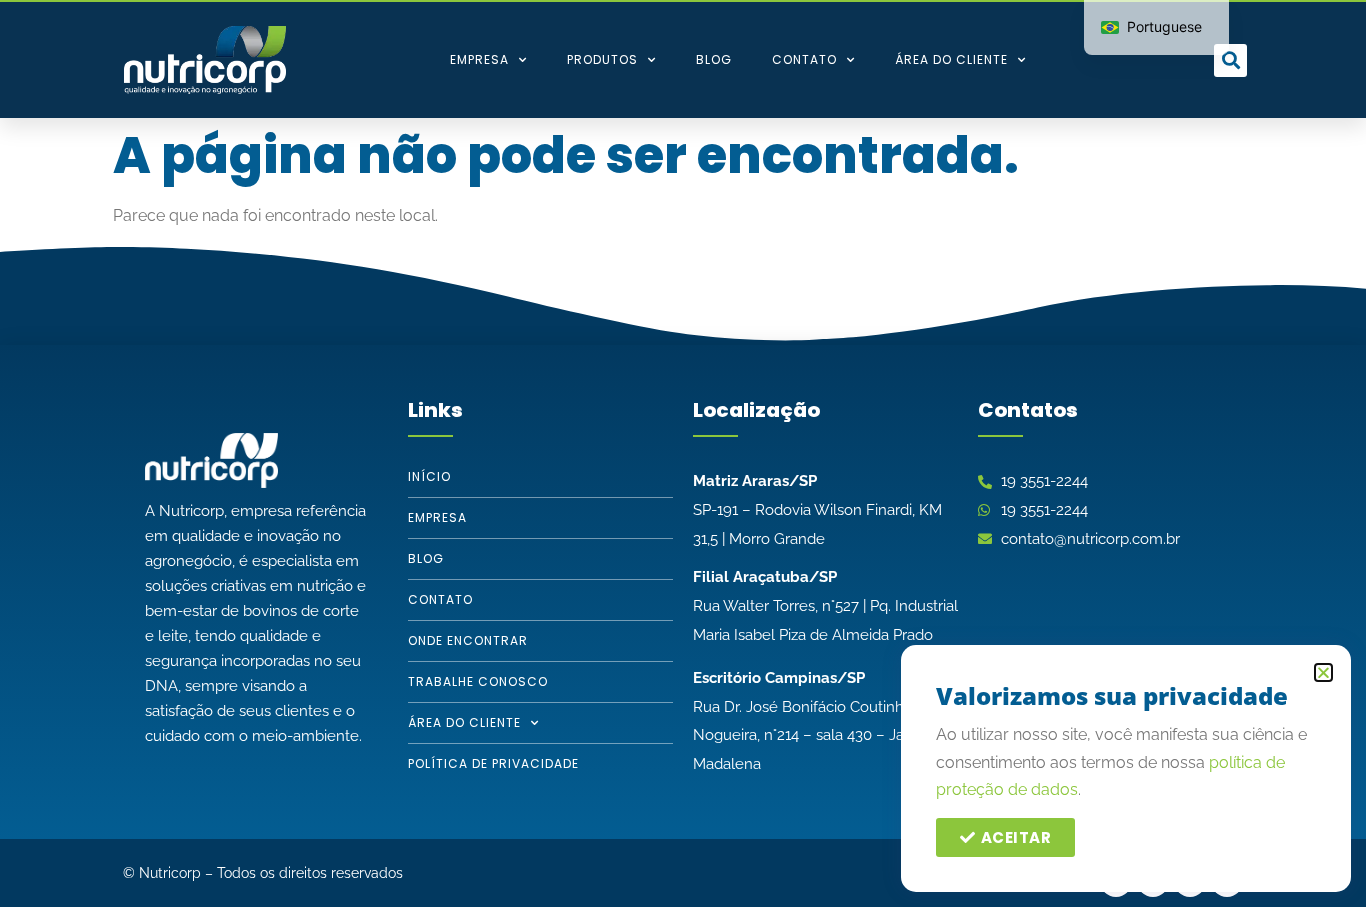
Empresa (479, 59)
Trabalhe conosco (478, 681)
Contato (804, 59)
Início (429, 476)
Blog (714, 59)
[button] (1230, 60)
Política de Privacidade (493, 763)
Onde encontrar (468, 640)
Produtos (602, 59)
